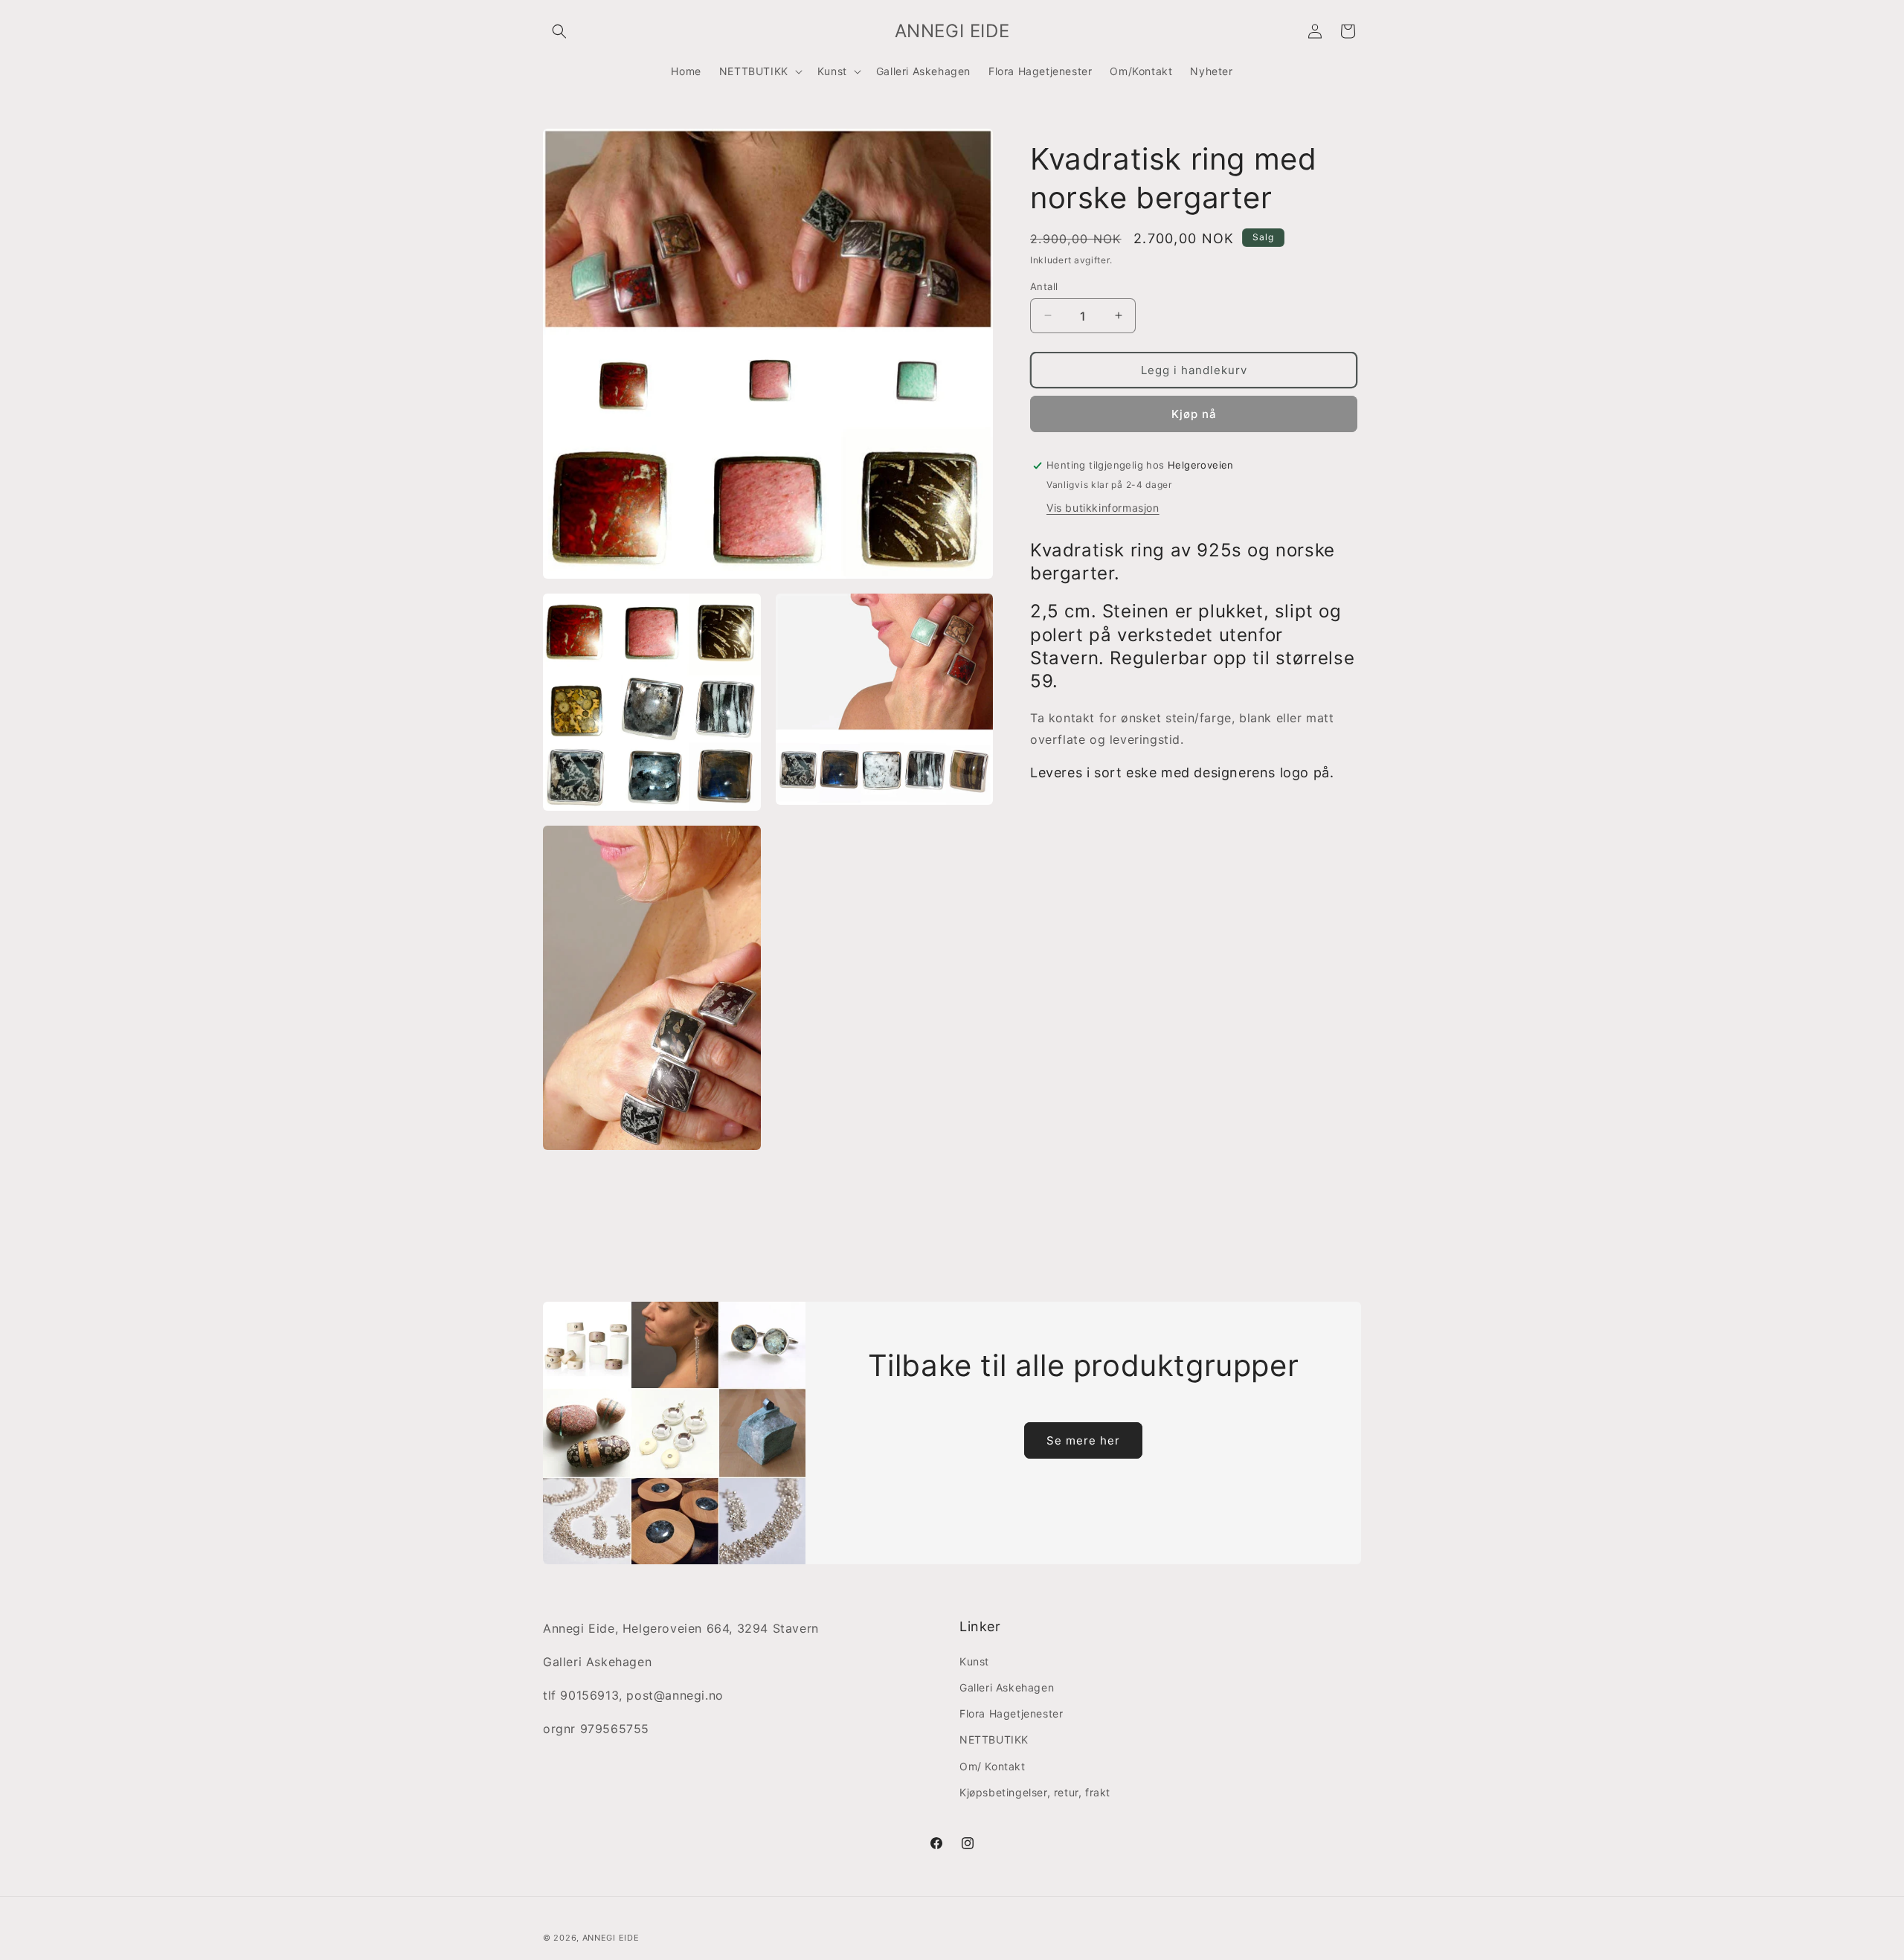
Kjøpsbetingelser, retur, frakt (1035, 1792)
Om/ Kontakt (993, 1766)
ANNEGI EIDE (611, 1938)
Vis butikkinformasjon (1103, 507)
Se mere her (1083, 1440)
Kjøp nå (1194, 413)
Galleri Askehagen (1007, 1687)
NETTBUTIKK (994, 1739)
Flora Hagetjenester (1011, 1713)
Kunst (974, 1661)
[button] (559, 31)
